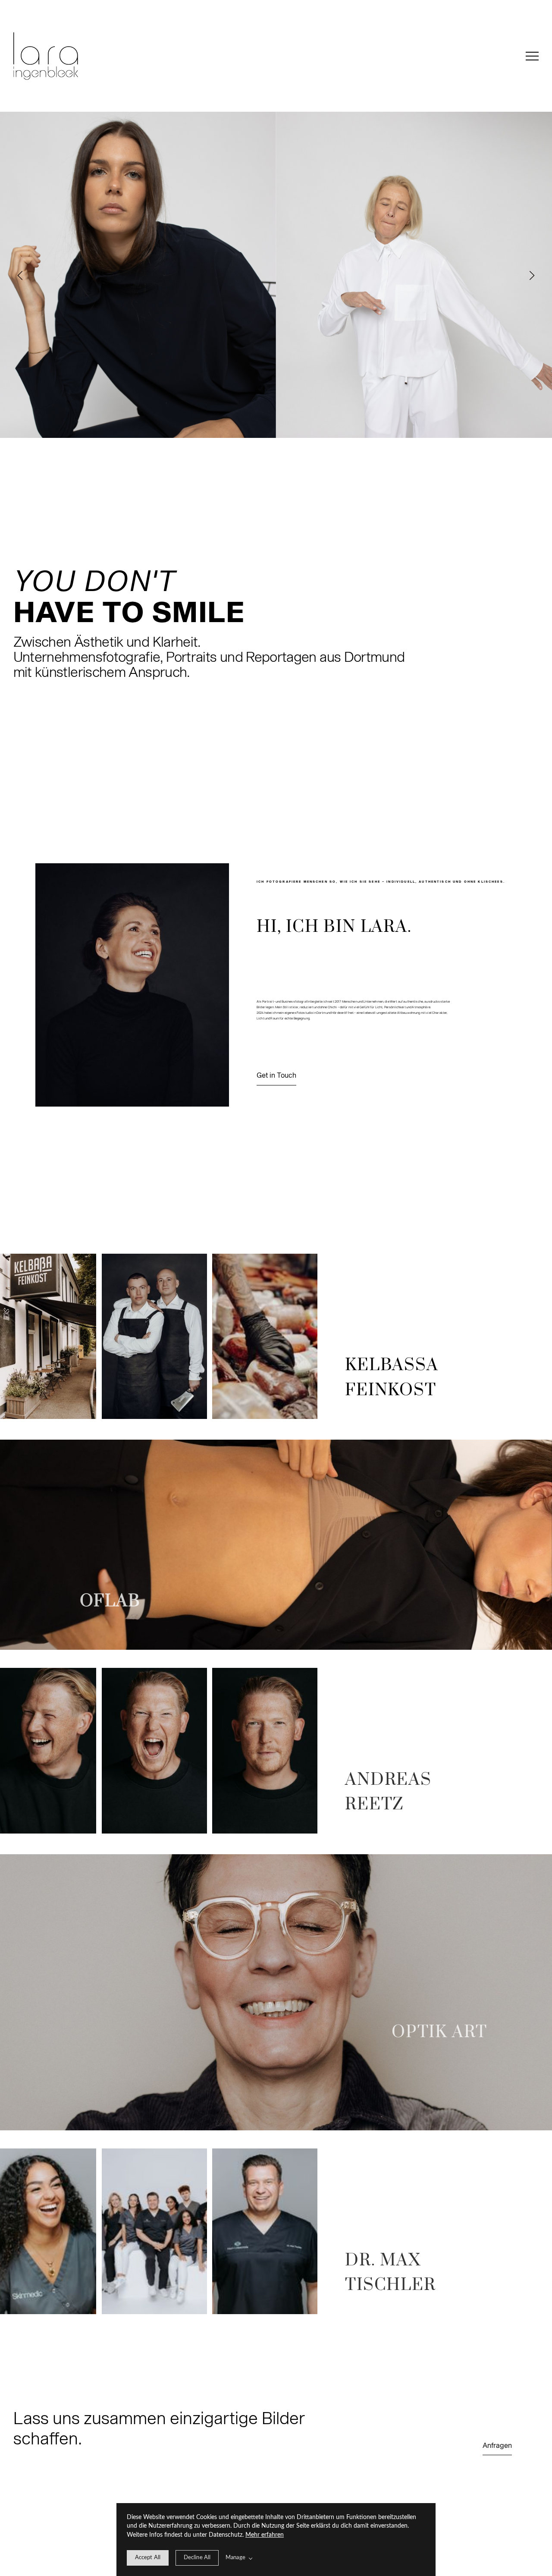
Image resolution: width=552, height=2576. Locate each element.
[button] (532, 56)
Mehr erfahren (265, 2535)
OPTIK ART (439, 2032)
